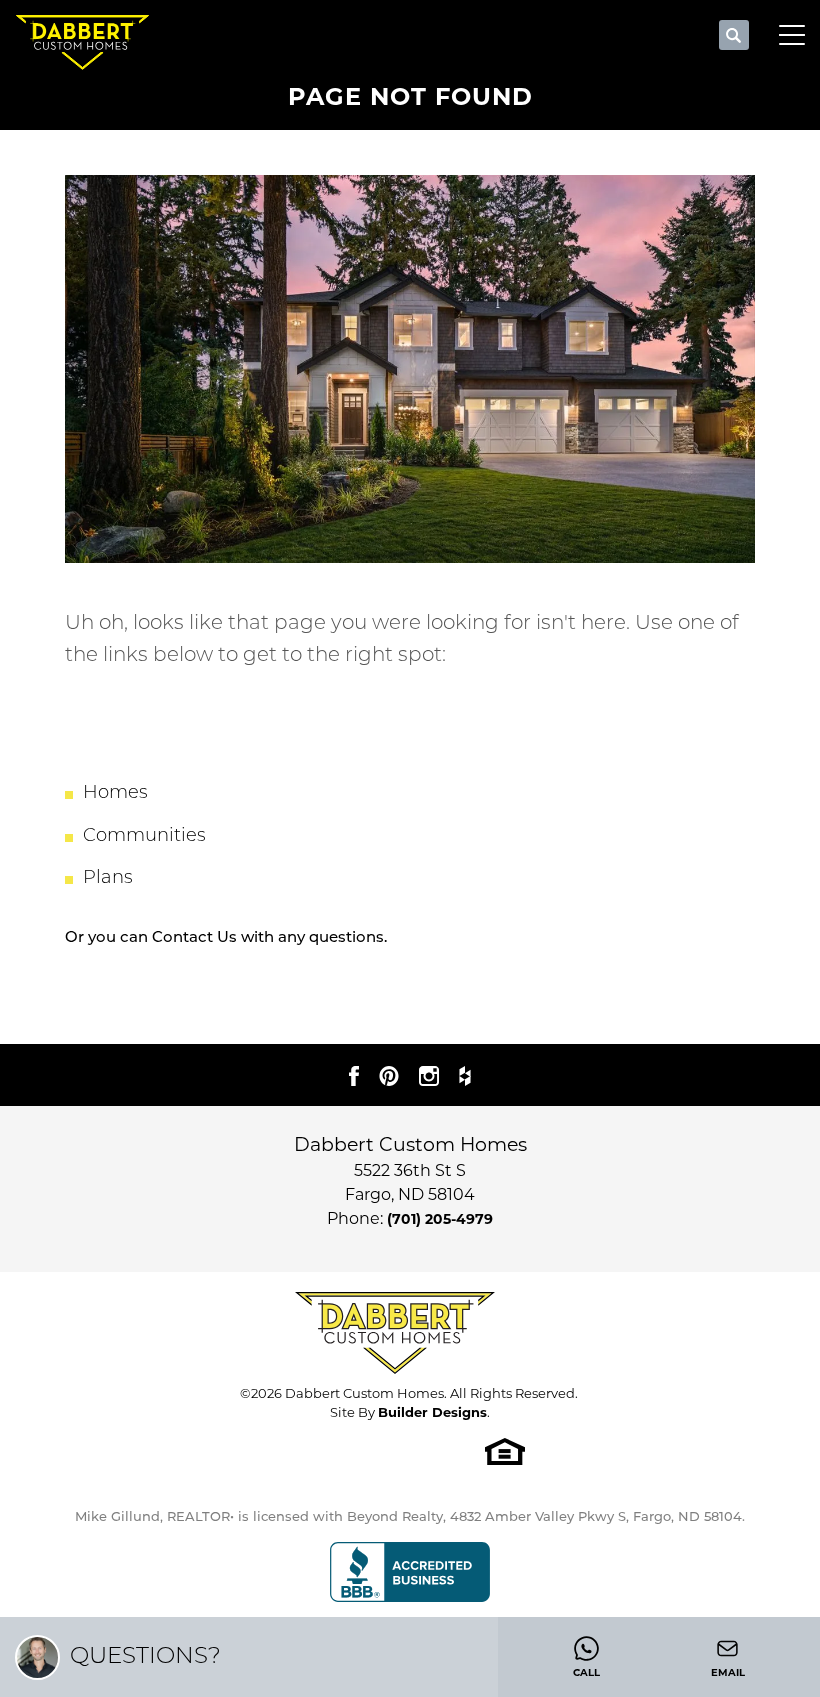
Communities (144, 837)
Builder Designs (432, 1412)
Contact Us (194, 938)
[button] (734, 36)
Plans (108, 879)
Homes (115, 794)
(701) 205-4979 (440, 1219)
